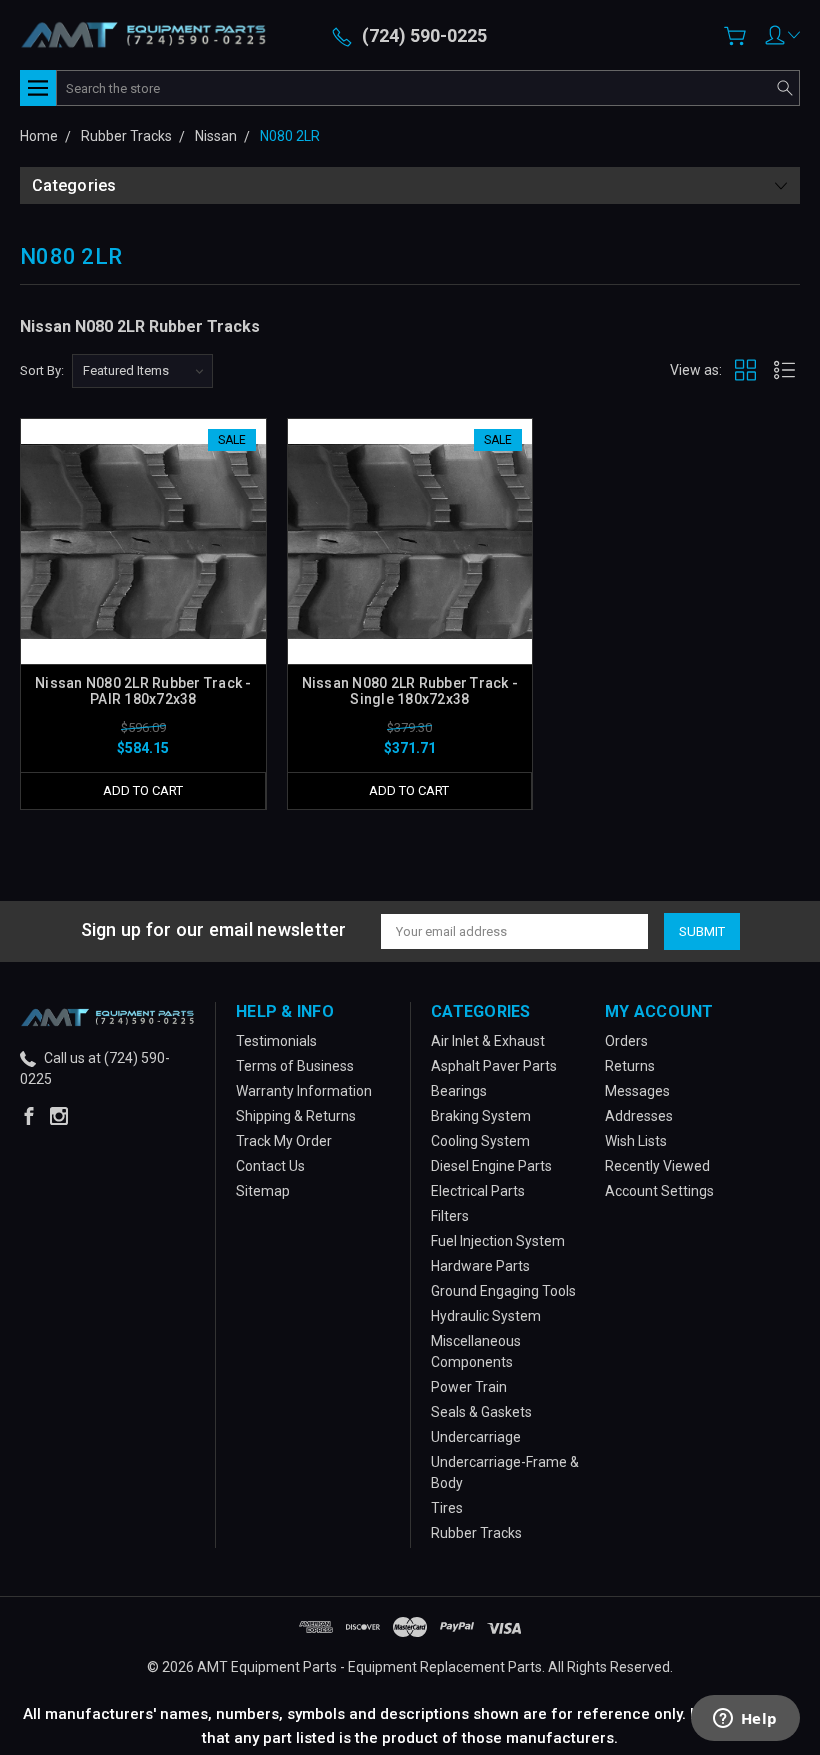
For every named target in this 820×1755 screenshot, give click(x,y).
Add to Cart (143, 790)
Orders (626, 1041)
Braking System (481, 1116)
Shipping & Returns (296, 1116)
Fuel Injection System (498, 1241)
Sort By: (42, 370)
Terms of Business (295, 1066)
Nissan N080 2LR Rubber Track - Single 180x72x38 (410, 691)
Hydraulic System (486, 1316)
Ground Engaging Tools (503, 1291)
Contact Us (270, 1166)
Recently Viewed (657, 1166)
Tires (447, 1508)
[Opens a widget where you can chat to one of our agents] (745, 1720)
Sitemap (263, 1191)
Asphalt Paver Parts (494, 1066)
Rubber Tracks (476, 1533)
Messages (637, 1091)
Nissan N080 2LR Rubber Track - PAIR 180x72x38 (143, 691)
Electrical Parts (478, 1191)
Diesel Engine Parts (491, 1166)
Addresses (639, 1116)
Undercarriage (476, 1437)
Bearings (459, 1091)
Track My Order (284, 1141)
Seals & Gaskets (481, 1412)
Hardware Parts (480, 1266)
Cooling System (480, 1141)
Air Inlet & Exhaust (488, 1041)
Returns (630, 1066)
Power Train (469, 1387)
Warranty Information (304, 1091)
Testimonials (276, 1041)
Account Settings (659, 1191)
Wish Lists (636, 1141)
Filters (450, 1216)
